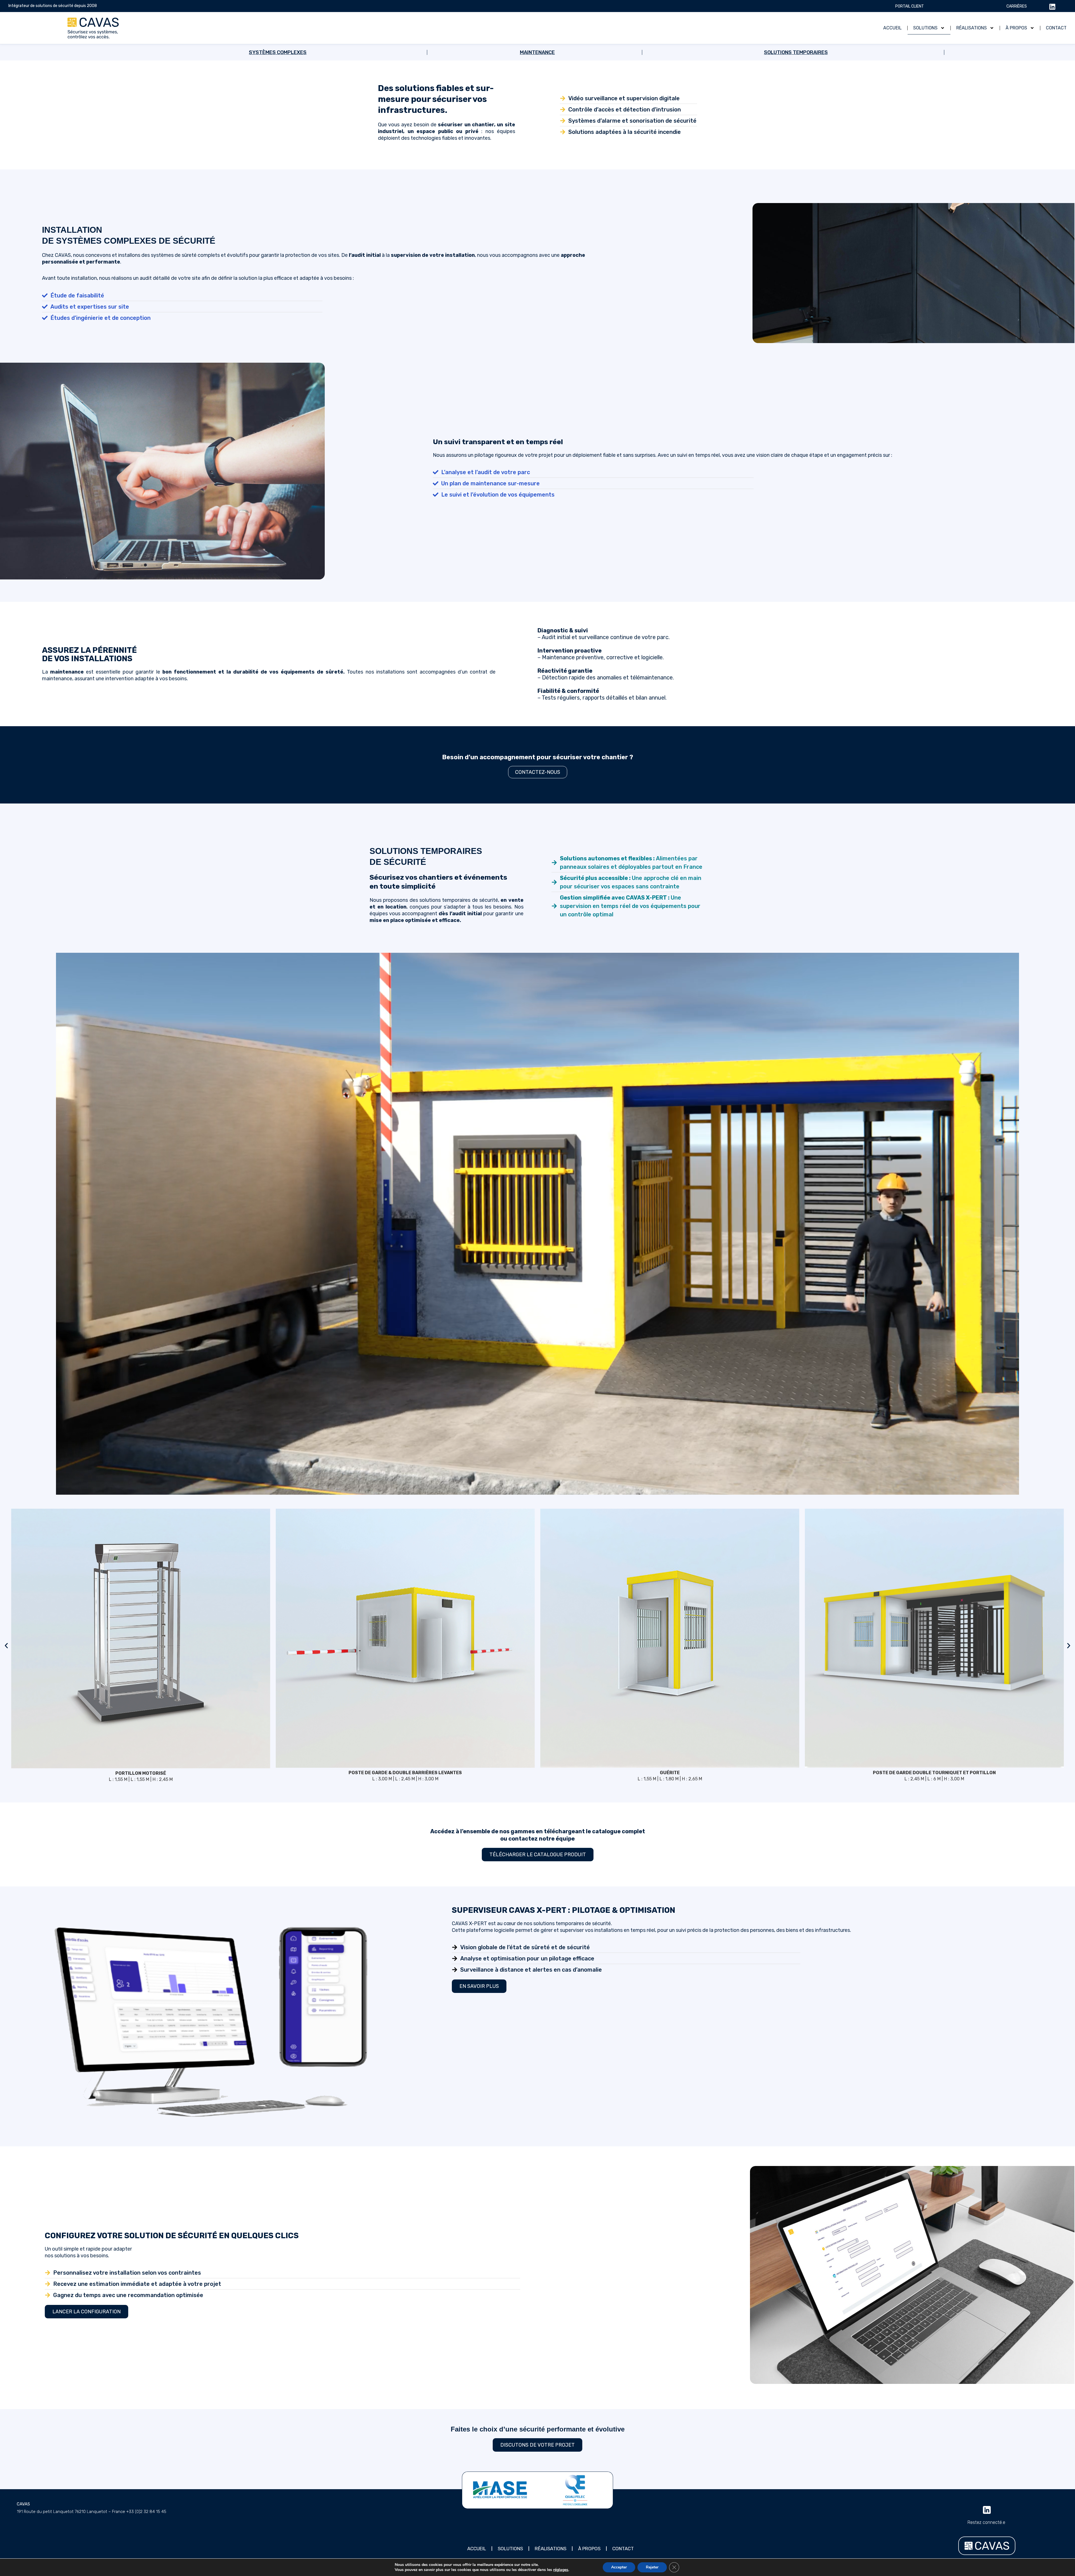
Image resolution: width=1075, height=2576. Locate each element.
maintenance (537, 52)
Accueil (892, 28)
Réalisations (972, 28)
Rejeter (652, 2567)
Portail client (910, 6)
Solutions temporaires (796, 52)
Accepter (619, 2567)
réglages (561, 2570)
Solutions (925, 28)
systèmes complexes (278, 52)
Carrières (1017, 6)
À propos (1016, 28)
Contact (1056, 28)
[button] (6, 1646)
